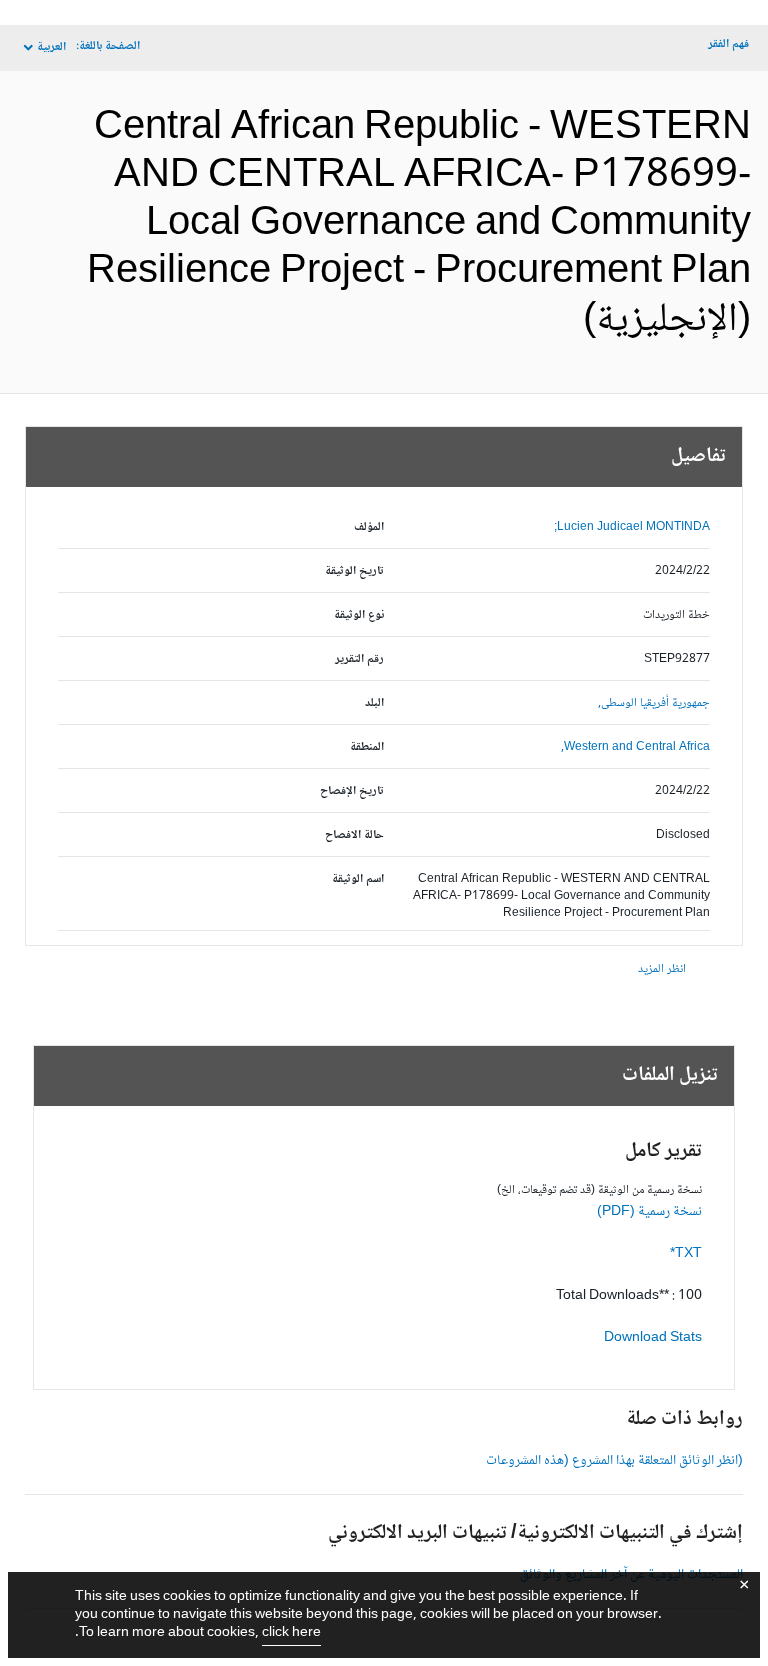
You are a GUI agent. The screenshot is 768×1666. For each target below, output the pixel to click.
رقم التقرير (359, 659)
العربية (51, 47)
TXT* (686, 1254)
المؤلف (369, 527)
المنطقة (367, 747)
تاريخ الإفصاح (352, 791)
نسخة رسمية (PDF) (649, 1212)
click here (291, 1633)
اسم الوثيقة (358, 879)
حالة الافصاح (354, 835)
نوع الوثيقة (359, 615)
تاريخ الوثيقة (354, 571)
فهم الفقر (728, 44)
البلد (374, 703)
